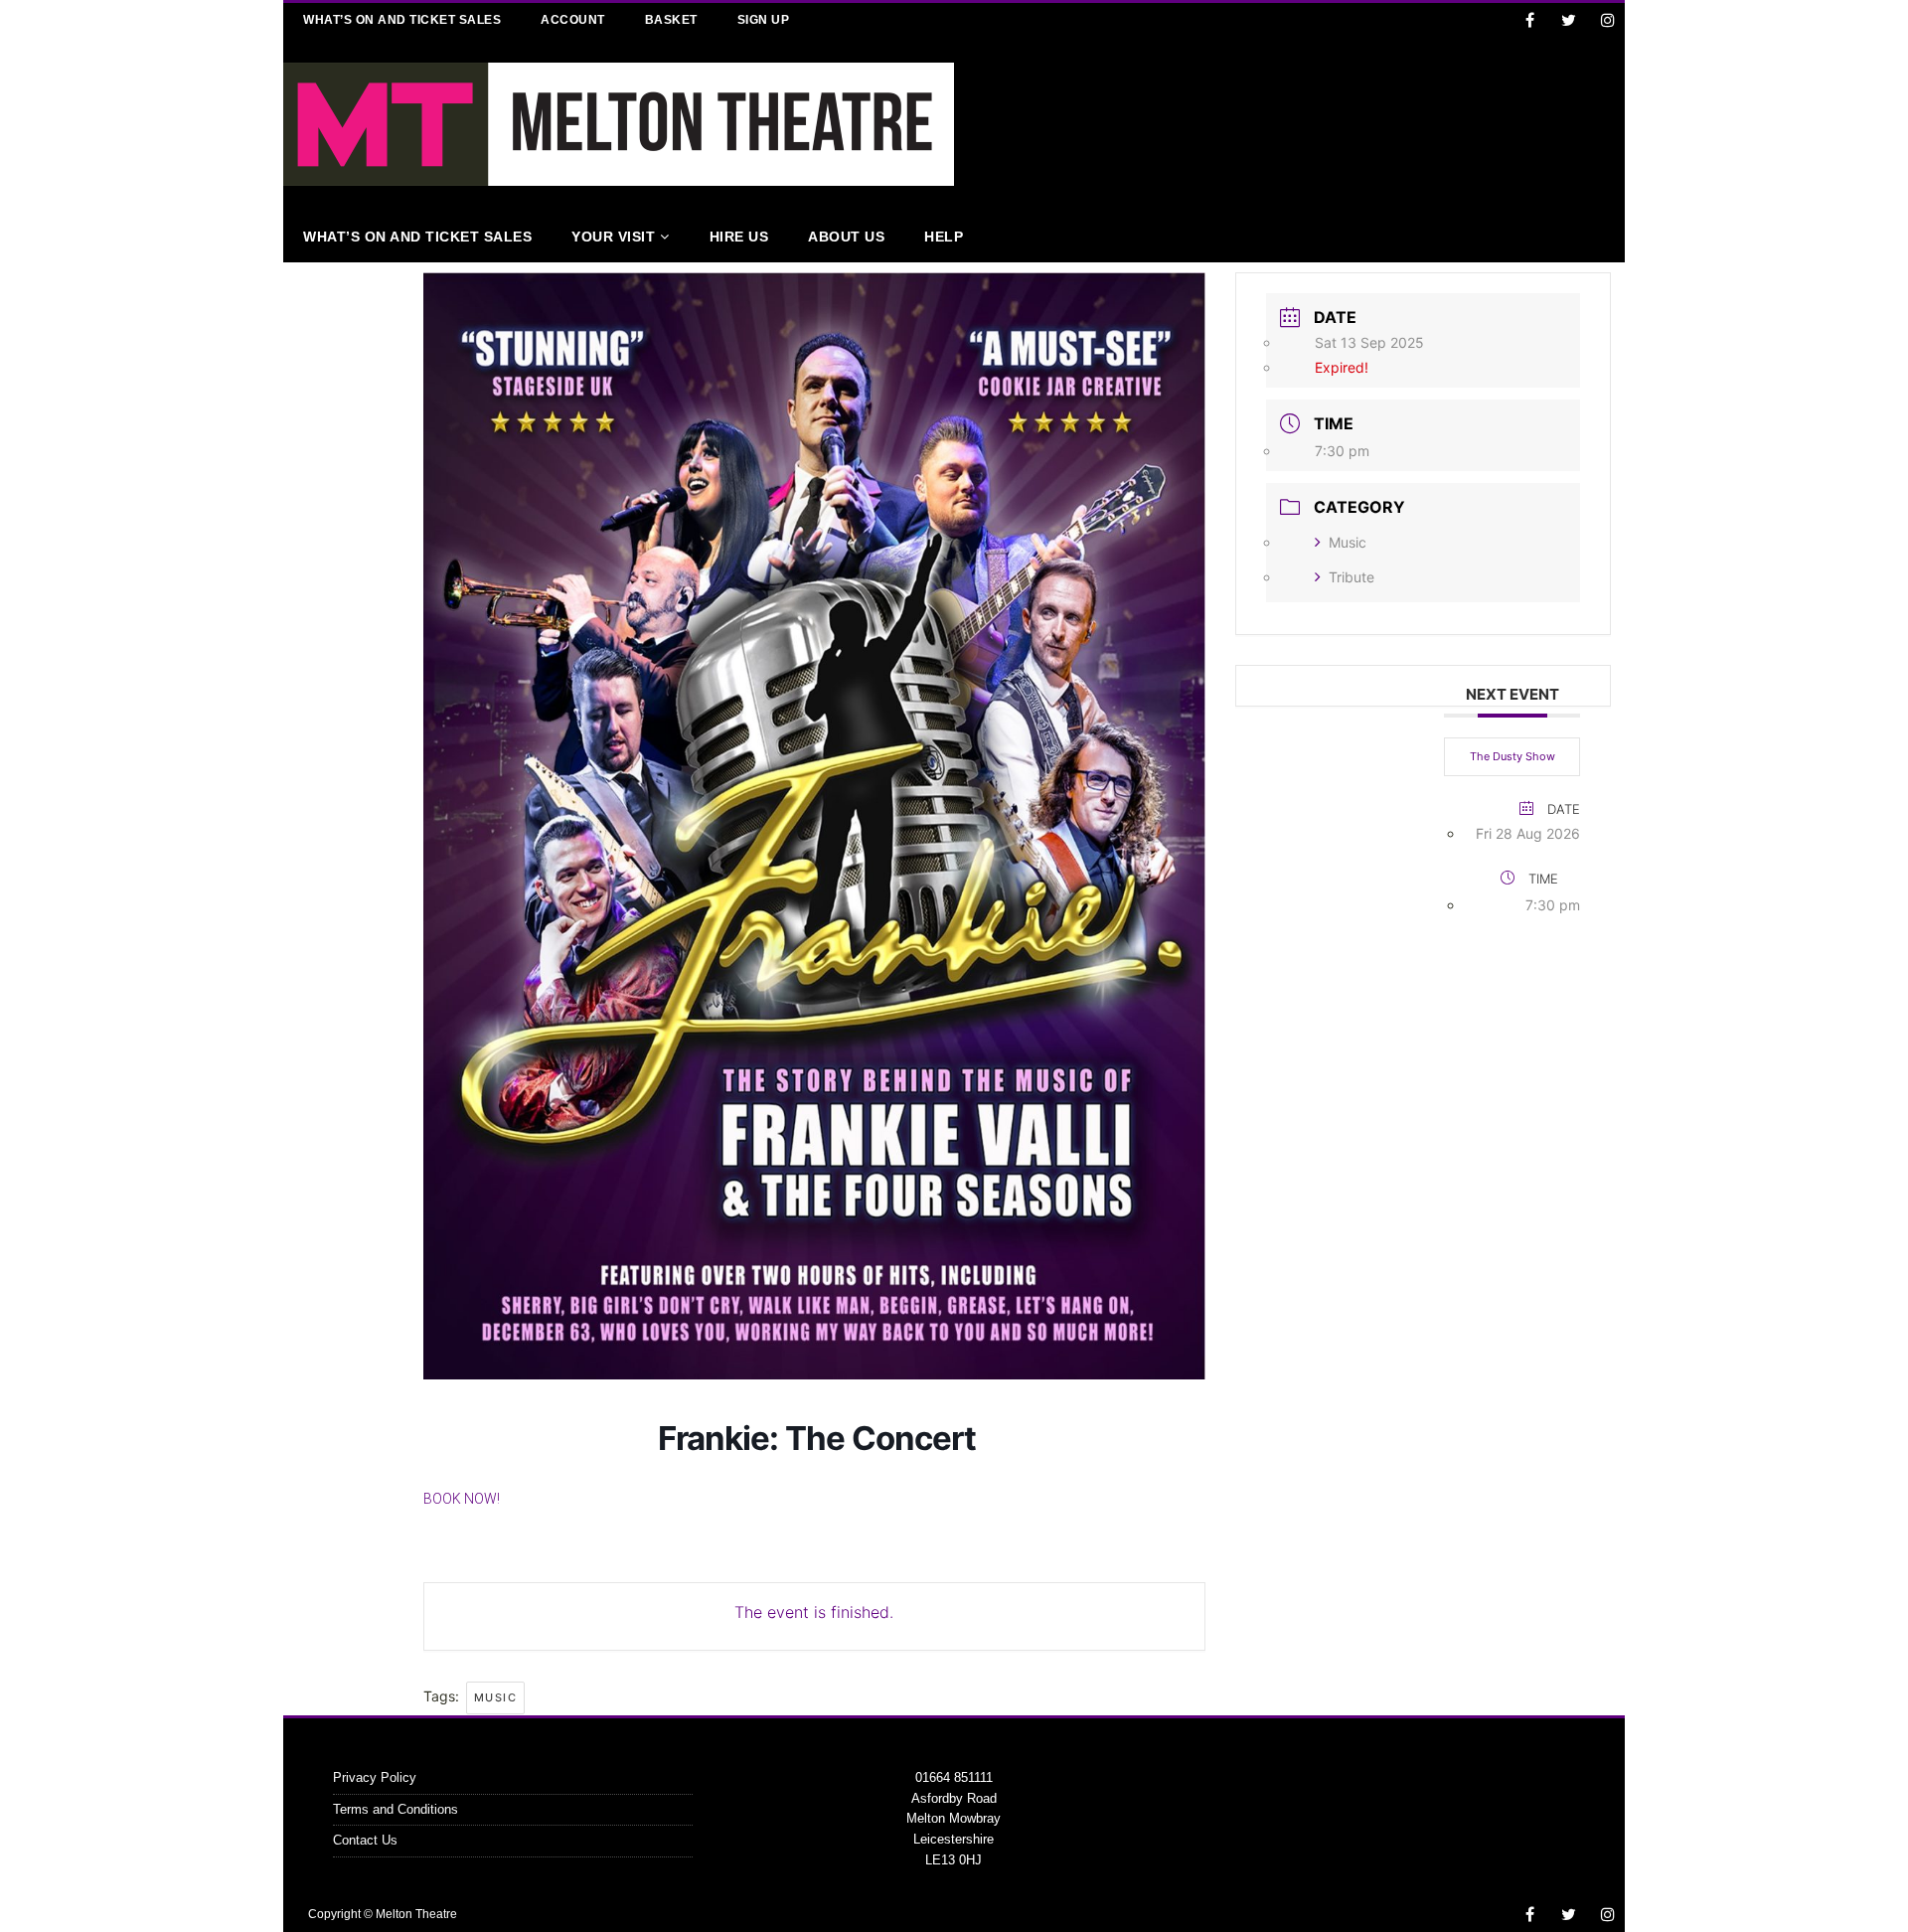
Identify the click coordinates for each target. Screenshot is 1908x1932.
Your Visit (613, 237)
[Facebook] (1530, 20)
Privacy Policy (375, 1777)
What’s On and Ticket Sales (402, 20)
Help (944, 237)
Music (1348, 542)
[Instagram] (1607, 20)
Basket (671, 20)
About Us (846, 237)
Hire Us (739, 237)
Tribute (1351, 577)
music (496, 1697)
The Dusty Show (1512, 756)
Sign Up (764, 20)
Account (573, 20)
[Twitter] (1569, 20)
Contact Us (365, 1840)
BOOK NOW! (462, 1499)
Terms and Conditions (396, 1809)
